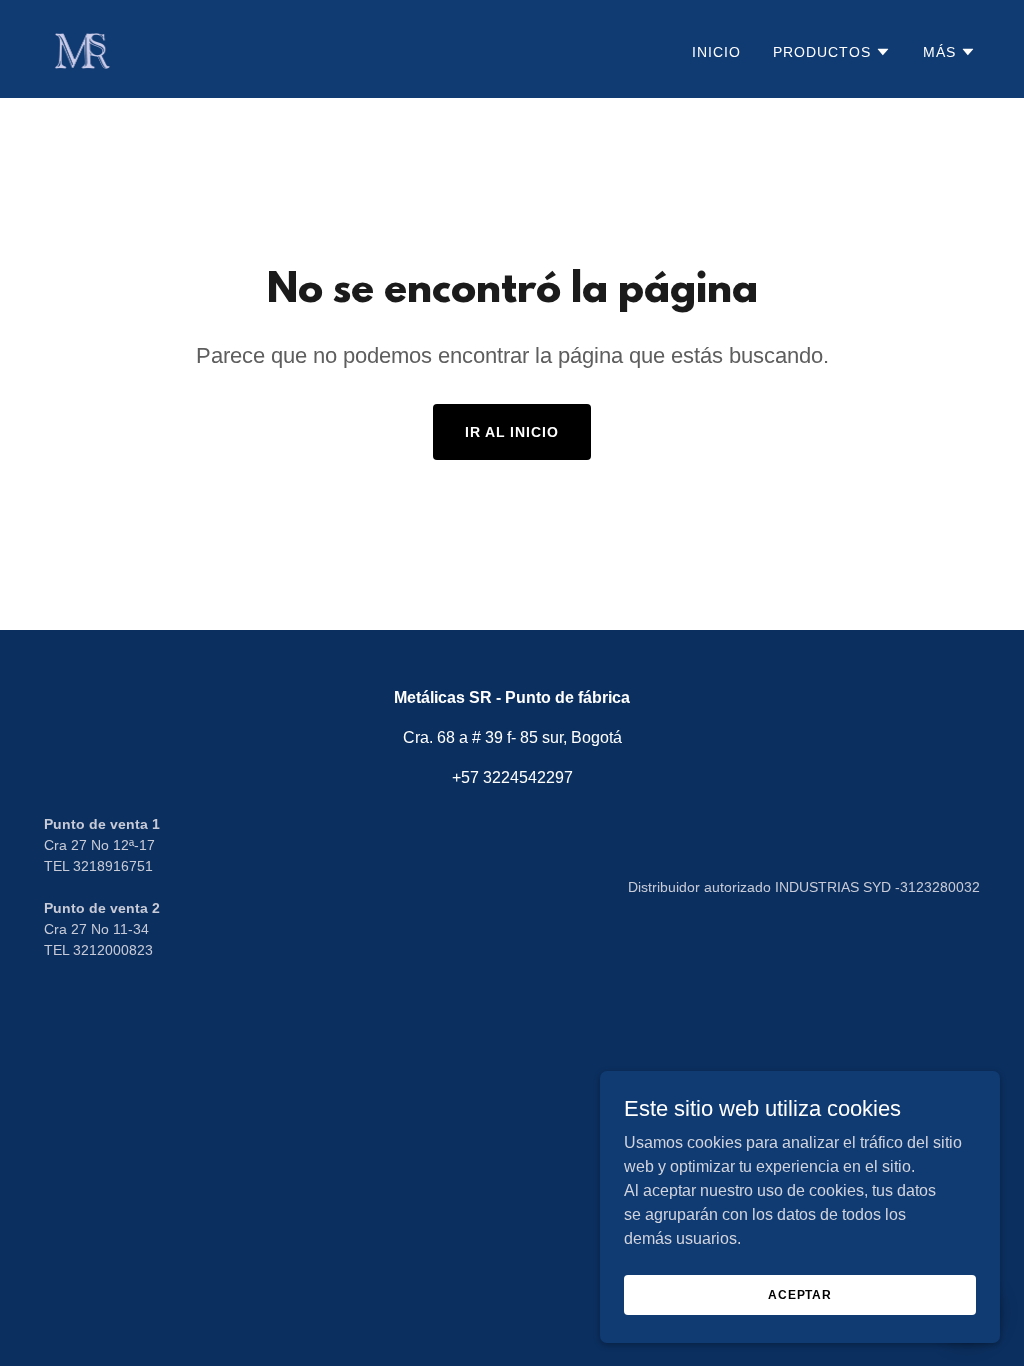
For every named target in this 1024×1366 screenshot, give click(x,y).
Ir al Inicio (512, 432)
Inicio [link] (716, 52)
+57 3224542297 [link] (512, 777)
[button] (832, 52)
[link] (81, 47)
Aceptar (800, 1294)
